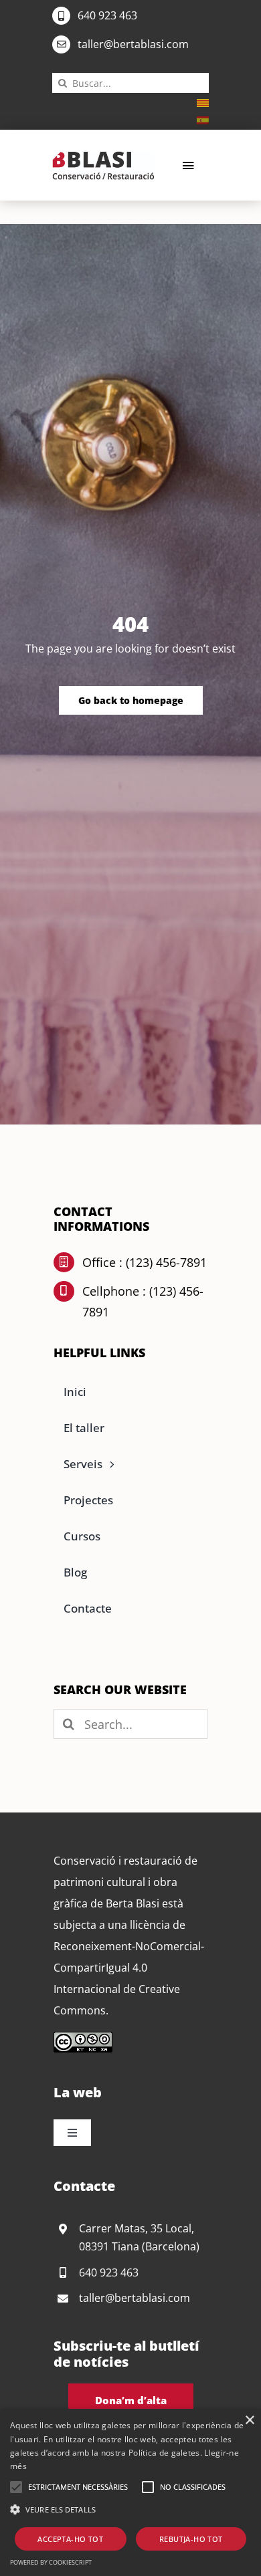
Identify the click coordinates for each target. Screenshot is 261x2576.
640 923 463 (107, 15)
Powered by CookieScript (51, 2562)
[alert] (130, 2492)
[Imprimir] (103, 156)
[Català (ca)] (203, 102)
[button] (16, 2487)
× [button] (249, 2421)
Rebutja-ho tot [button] (191, 2539)
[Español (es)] (203, 119)
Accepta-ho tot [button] (70, 2539)
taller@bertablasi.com (133, 44)
